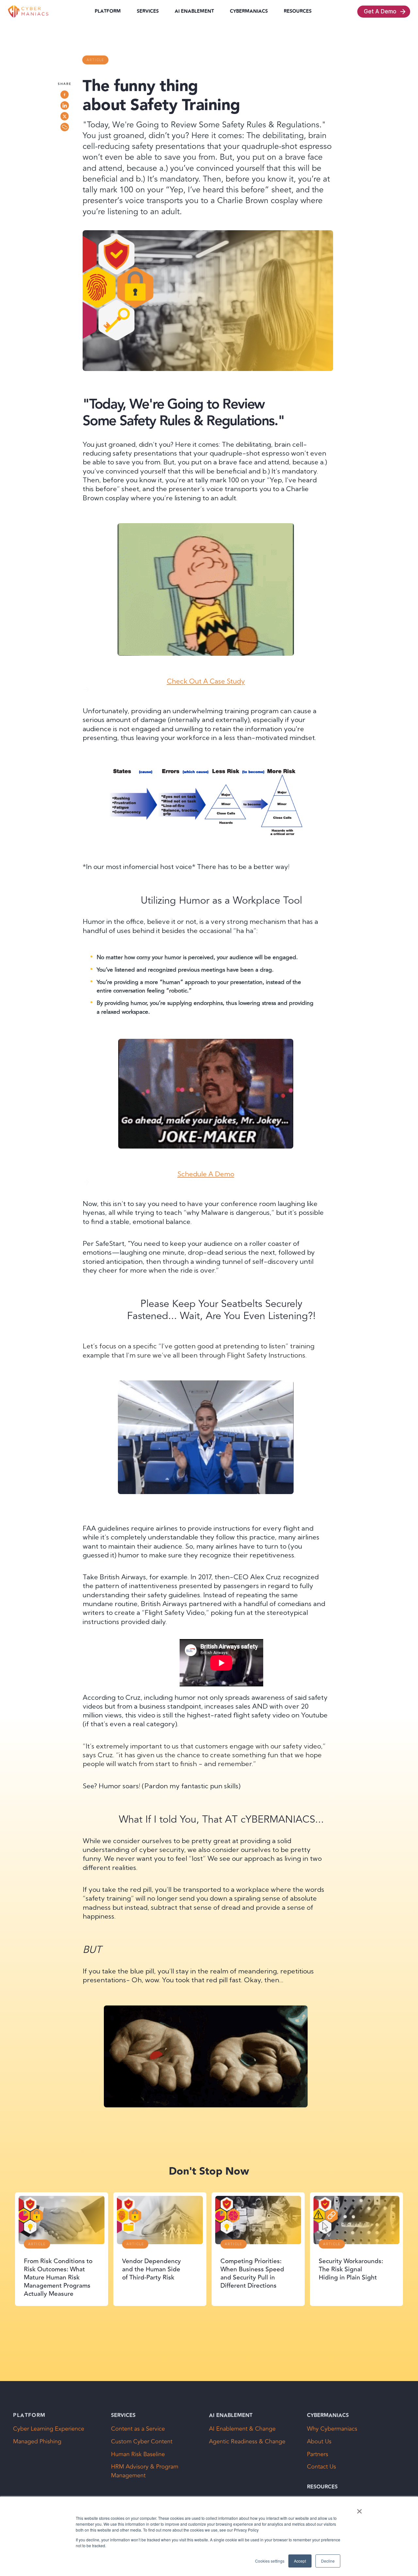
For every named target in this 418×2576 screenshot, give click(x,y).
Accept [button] (300, 2561)
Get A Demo (380, 11)
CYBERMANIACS (249, 11)
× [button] (359, 2509)
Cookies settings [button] (270, 2561)
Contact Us (322, 2467)
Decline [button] (328, 2561)
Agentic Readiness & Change (247, 2442)
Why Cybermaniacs (332, 2429)
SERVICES (148, 11)
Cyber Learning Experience (49, 2429)
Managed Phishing (37, 2442)
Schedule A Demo (206, 1174)
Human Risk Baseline (138, 2454)
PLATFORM (108, 11)
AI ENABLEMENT (194, 11)
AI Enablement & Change (242, 2429)
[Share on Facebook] (65, 95)
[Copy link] (65, 127)
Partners (318, 2454)
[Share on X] (65, 116)
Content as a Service (138, 2429)
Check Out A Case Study (206, 681)
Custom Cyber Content (142, 2442)
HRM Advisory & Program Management (145, 2471)
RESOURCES (298, 11)
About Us (319, 2442)
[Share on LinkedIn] (65, 105)
